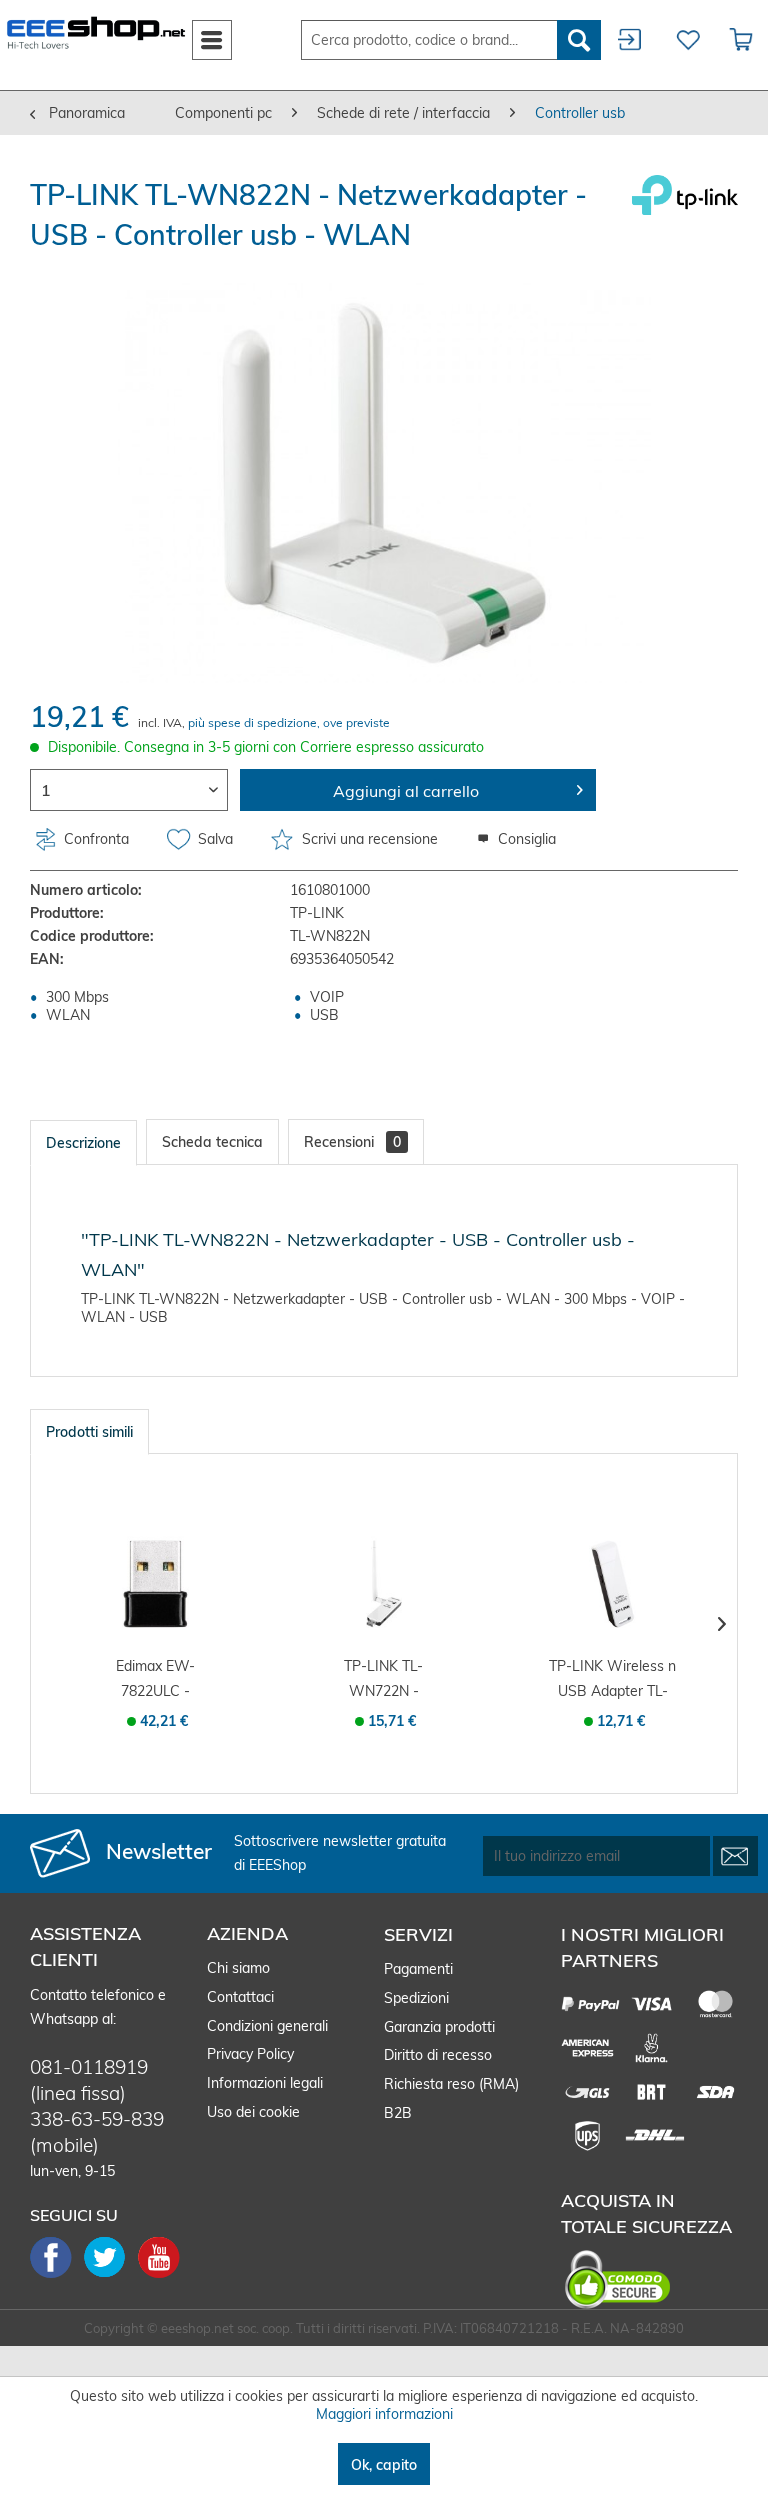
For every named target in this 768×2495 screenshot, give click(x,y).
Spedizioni (416, 1998)
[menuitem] (212, 40)
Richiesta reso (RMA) (451, 2084)
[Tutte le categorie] (212, 36)
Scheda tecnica (212, 1142)
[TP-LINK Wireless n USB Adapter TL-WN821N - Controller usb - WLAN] (612, 1584)
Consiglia (525, 839)
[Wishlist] (686, 40)
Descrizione (83, 1143)
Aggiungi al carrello (406, 791)
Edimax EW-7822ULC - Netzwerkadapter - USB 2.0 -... (155, 1680)
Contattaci (240, 1997)
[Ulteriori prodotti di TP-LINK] (685, 210)
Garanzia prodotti (439, 2027)
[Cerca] (579, 40)
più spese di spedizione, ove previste (289, 722)
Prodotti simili (89, 1432)
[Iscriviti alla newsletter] (735, 1856)
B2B (398, 2113)
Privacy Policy (250, 2054)
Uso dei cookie (253, 2112)
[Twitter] (111, 2276)
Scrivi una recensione (370, 839)
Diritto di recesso (438, 2055)
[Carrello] (742, 40)
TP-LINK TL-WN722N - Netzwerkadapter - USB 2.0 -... (384, 1680)
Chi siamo (238, 1968)
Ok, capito (384, 2465)
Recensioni (352, 1142)
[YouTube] (159, 2276)
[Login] (631, 40)
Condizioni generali (267, 2026)
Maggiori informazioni (384, 2414)
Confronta (94, 839)
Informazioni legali (265, 2083)
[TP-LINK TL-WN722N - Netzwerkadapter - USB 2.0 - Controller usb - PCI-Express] (384, 1584)
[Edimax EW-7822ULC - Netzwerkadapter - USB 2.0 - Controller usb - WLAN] (155, 1584)
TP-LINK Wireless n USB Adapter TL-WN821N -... (612, 1680)
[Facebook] (57, 2276)
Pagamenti (418, 1969)
